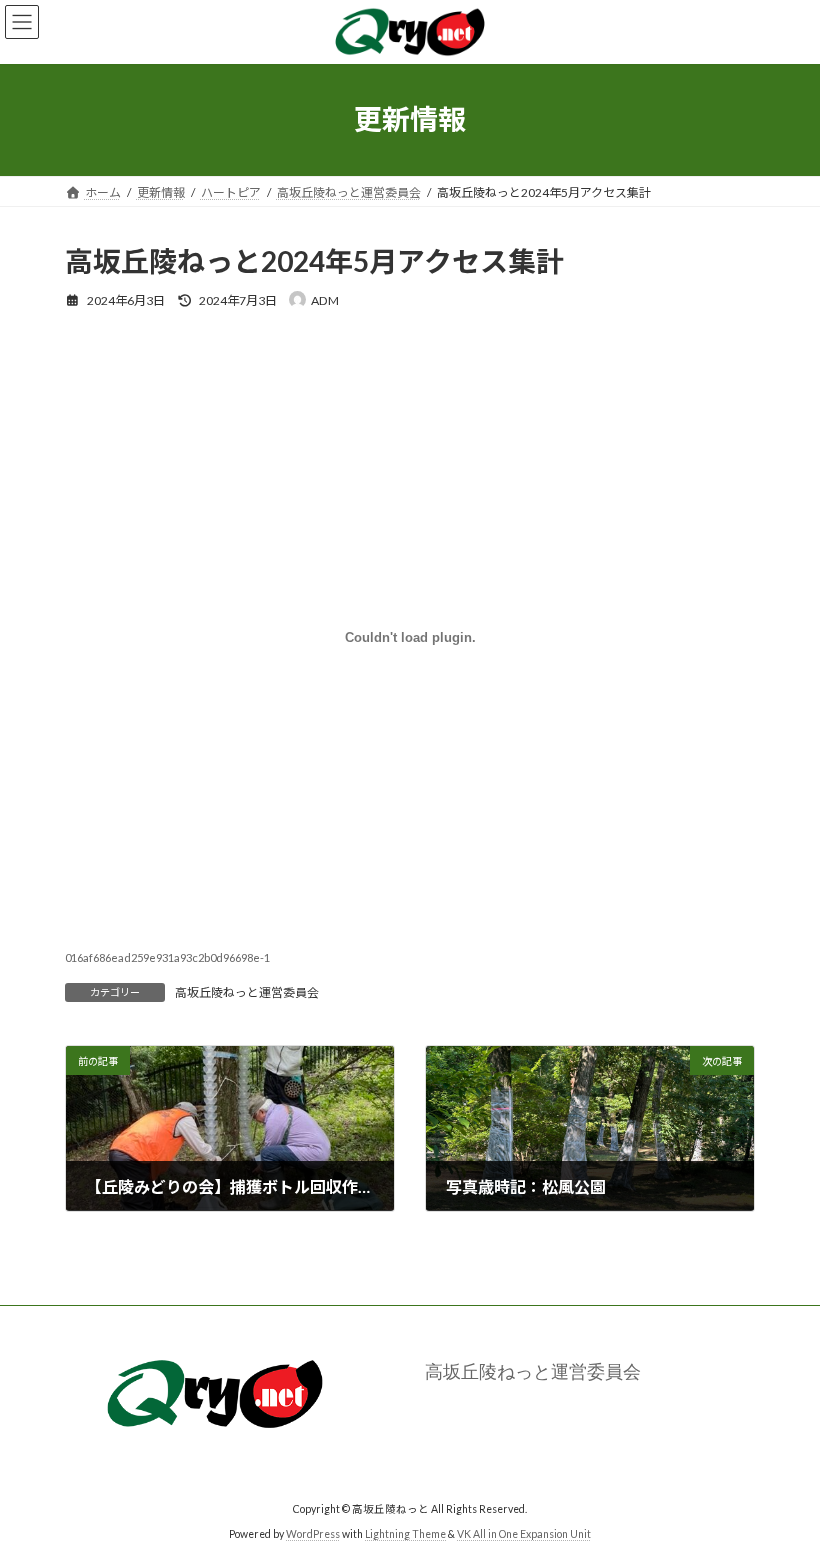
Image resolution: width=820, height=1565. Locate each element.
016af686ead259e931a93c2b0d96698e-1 (167, 957)
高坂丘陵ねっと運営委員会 (247, 992)
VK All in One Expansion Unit (524, 1534)
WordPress (313, 1534)
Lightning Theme (405, 1534)
